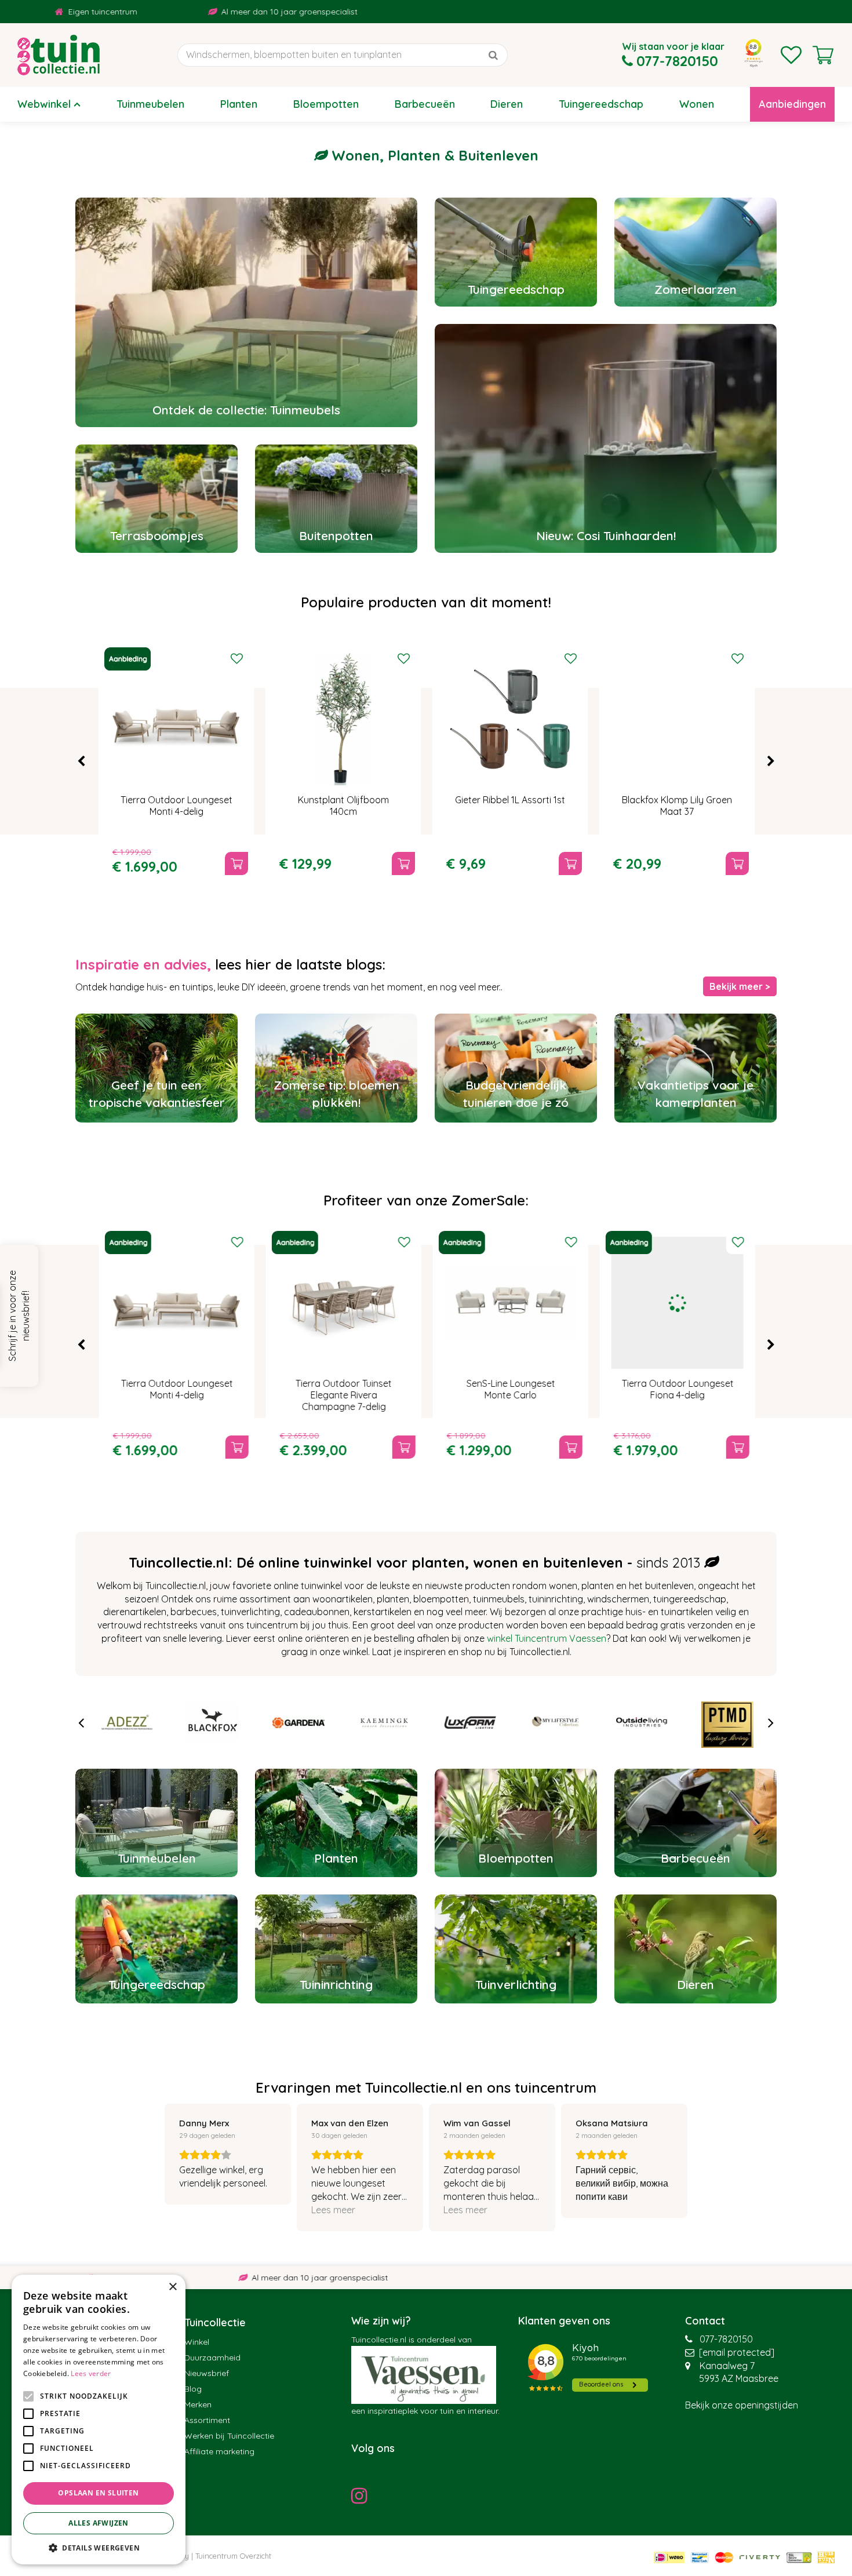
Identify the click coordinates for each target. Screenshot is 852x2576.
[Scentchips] (727, 1722)
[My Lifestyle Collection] (470, 1722)
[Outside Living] (556, 1722)
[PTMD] (642, 1722)
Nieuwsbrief (207, 2373)
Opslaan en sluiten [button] (98, 2493)
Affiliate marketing (219, 2451)
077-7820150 (726, 2339)
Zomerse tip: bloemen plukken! (336, 1094)
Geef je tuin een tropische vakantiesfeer (157, 1094)
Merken (198, 2404)
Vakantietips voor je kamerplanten (696, 1094)
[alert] (99, 2420)
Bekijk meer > (740, 986)
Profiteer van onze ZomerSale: (426, 1200)
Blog (193, 2389)
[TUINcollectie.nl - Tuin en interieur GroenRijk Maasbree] (59, 55)
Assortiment (207, 2420)
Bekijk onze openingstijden (742, 2405)
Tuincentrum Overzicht (233, 2556)
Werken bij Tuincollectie (229, 2436)
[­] (362, 2495)
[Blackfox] (127, 1722)
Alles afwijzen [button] (99, 2523)
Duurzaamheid (212, 2358)
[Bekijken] (823, 55)
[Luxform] (384, 1722)
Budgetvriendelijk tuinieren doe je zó (516, 1094)
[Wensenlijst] (791, 55)
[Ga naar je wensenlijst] (791, 55)
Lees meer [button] (333, 2210)
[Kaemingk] (298, 1722)
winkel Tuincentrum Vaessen (547, 1638)
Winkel (197, 2342)
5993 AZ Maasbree (739, 2378)
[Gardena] (213, 1722)
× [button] (172, 2287)
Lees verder (91, 2373)
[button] (99, 2547)
